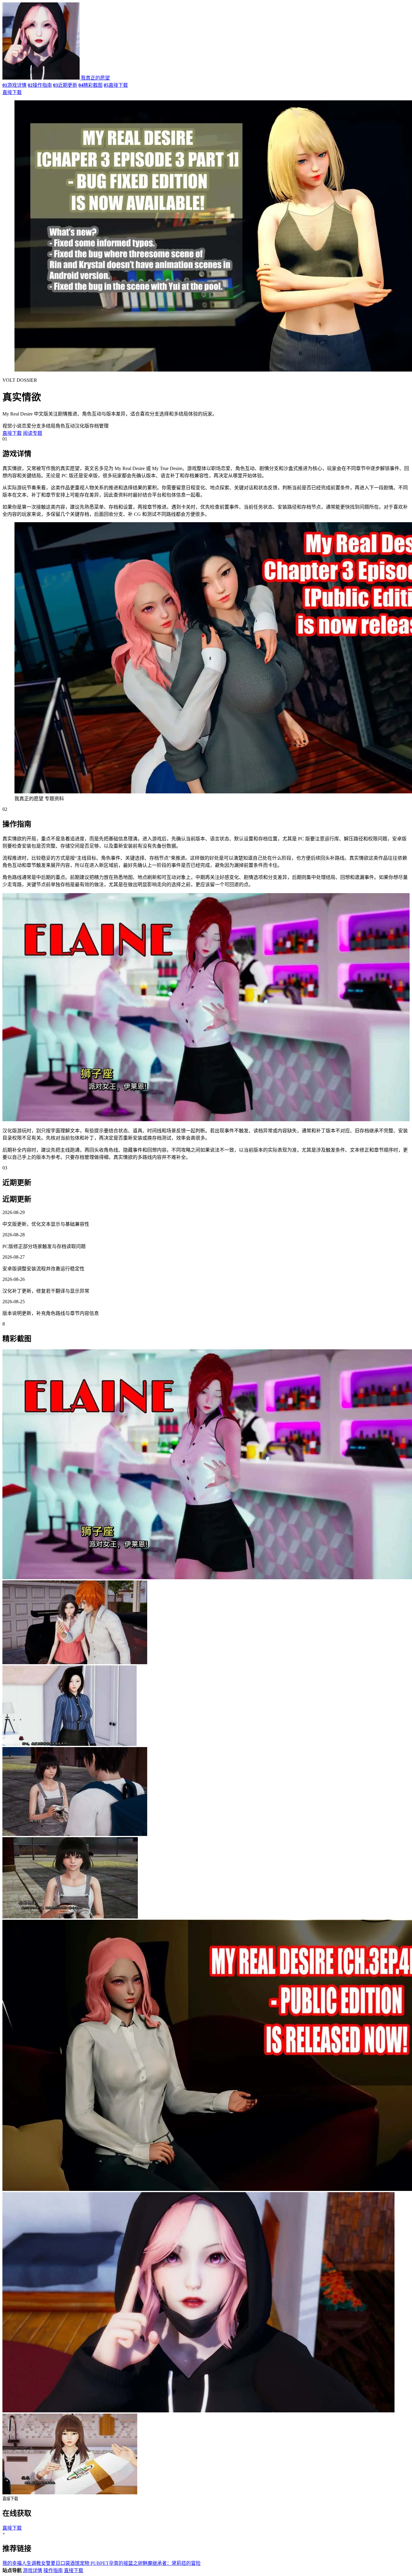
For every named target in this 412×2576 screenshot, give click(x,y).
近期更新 (65, 85)
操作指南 (40, 85)
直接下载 (116, 85)
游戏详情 (14, 85)
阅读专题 (33, 433)
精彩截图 (90, 85)
